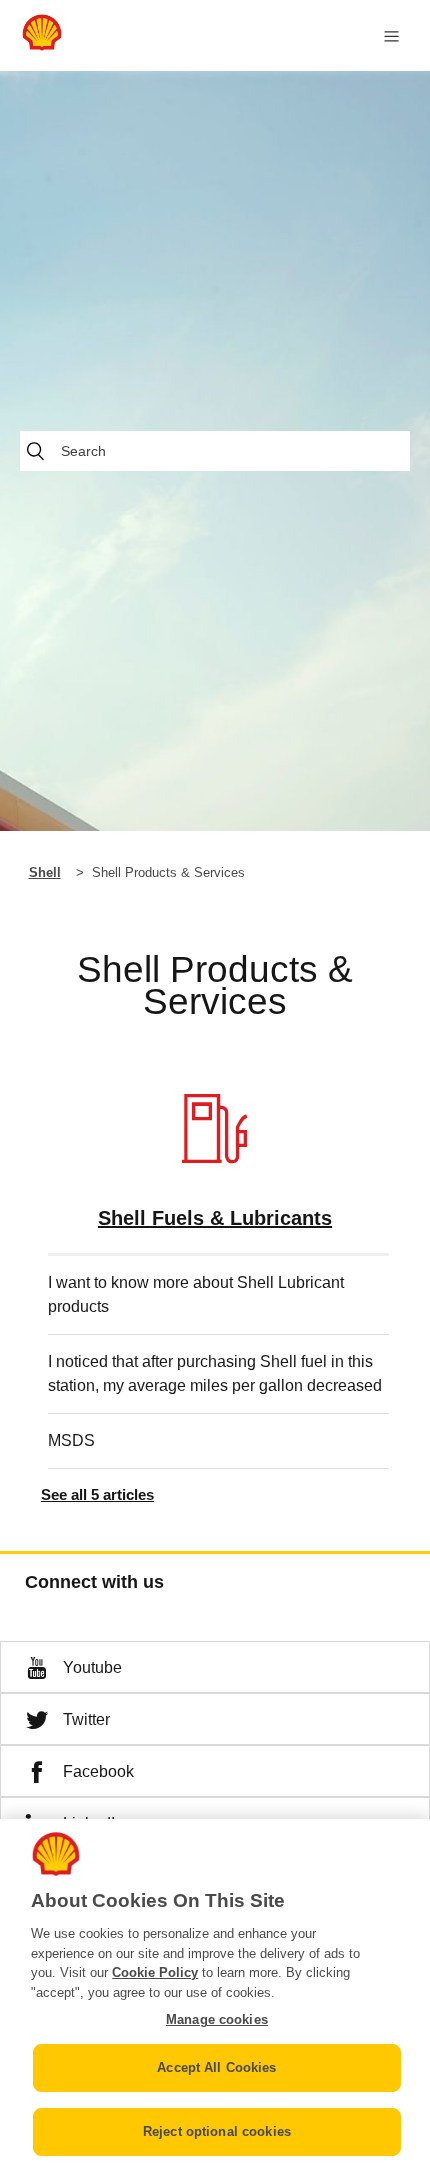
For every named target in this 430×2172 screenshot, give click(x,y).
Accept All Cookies (216, 2067)
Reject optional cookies (217, 2131)
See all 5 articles (97, 1494)
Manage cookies (217, 2019)
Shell (45, 872)
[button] (215, 1667)
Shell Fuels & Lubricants (215, 1218)
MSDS (71, 1440)
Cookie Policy (155, 1972)
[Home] (42, 45)
